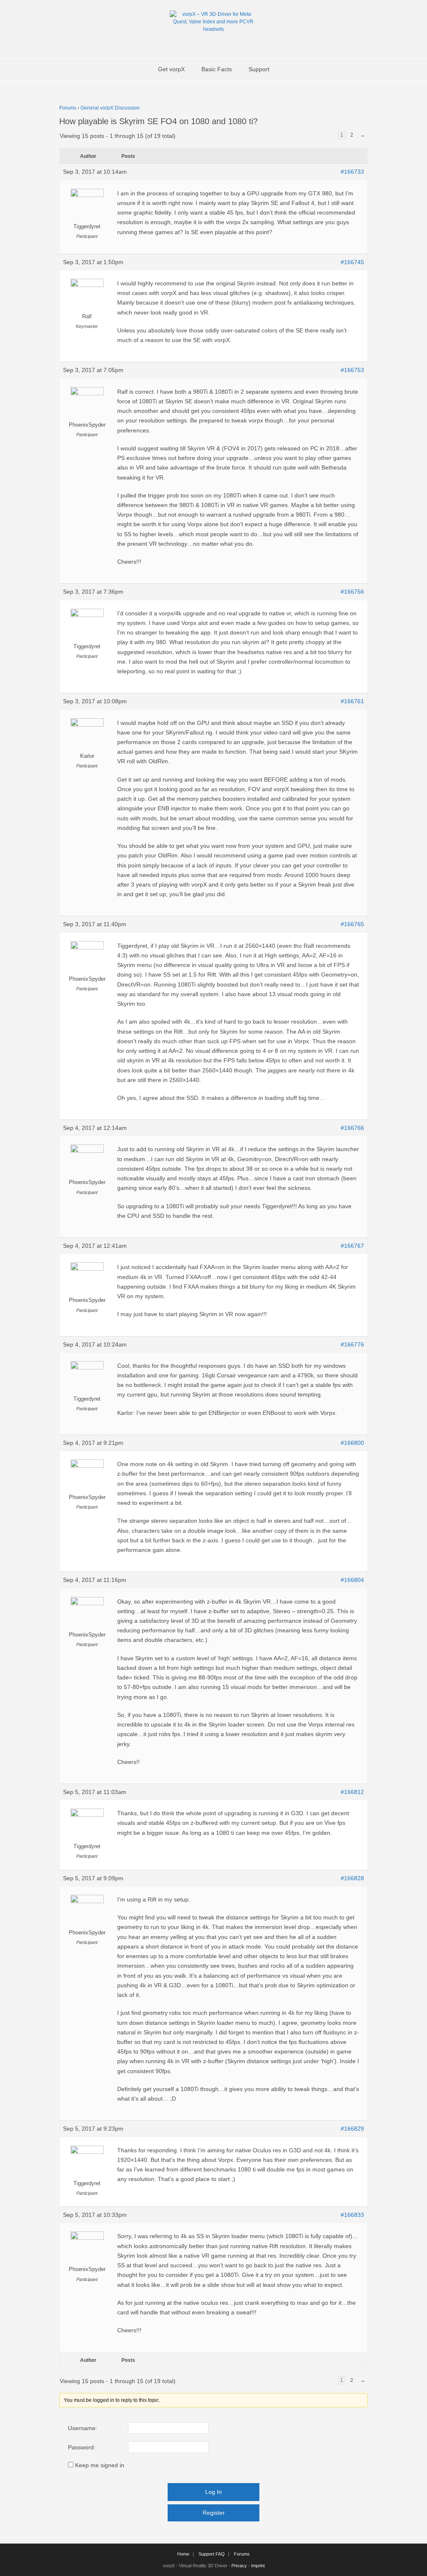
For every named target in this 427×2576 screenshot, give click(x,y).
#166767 (352, 1246)
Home (183, 2554)
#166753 (352, 370)
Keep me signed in (100, 2465)
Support (259, 69)
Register (214, 2513)
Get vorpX (171, 69)
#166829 (352, 2129)
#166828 (352, 1878)
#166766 (352, 1128)
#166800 (352, 1443)
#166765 (352, 924)
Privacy (239, 2566)
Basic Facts (217, 69)
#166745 (352, 262)
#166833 (352, 2215)
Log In (213, 2492)
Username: (83, 2428)
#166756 (352, 592)
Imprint (258, 2566)
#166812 (352, 1792)
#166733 (352, 172)
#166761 (352, 701)
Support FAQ (212, 2554)
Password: (82, 2447)
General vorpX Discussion (110, 108)
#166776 (352, 1344)
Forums (68, 108)
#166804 (352, 1580)
